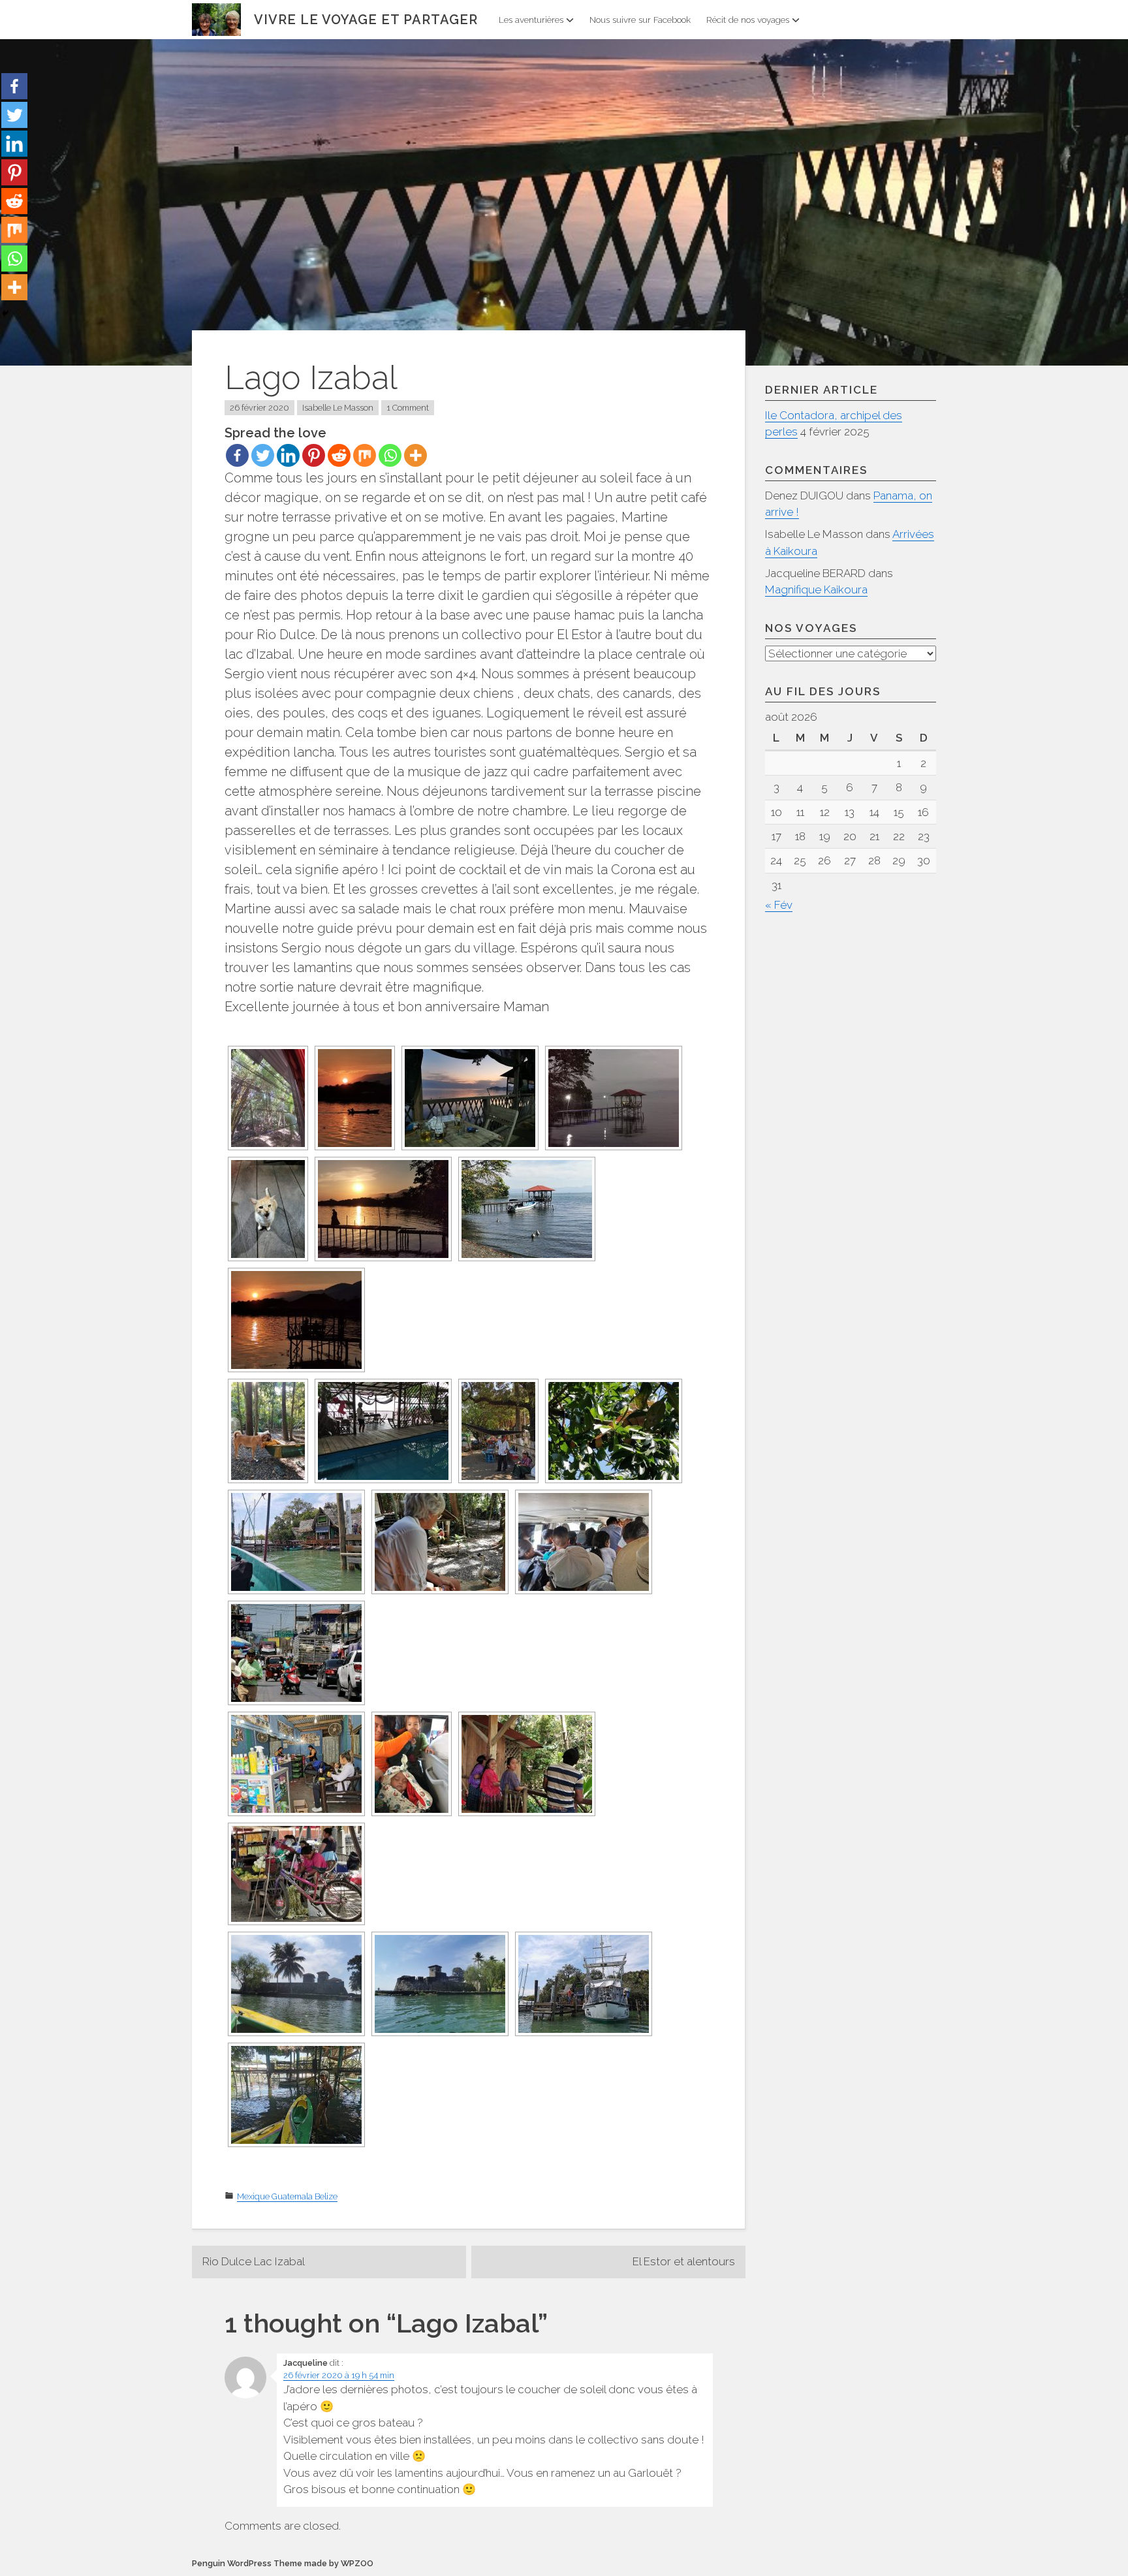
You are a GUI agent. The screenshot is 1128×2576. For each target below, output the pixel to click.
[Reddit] (339, 455)
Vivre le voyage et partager (366, 20)
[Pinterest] (314, 455)
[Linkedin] (288, 455)
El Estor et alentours (684, 2261)
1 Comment (408, 408)
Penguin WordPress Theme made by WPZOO (283, 2563)
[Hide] (5, 313)
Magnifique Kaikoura (816, 589)
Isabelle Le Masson (338, 408)
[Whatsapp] (390, 455)
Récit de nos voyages (748, 20)
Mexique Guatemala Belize (287, 2196)
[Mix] (365, 455)
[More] (415, 455)
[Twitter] (263, 455)
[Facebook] (237, 455)
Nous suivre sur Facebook (640, 20)
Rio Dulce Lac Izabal (254, 2261)
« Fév (779, 905)
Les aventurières (531, 20)
